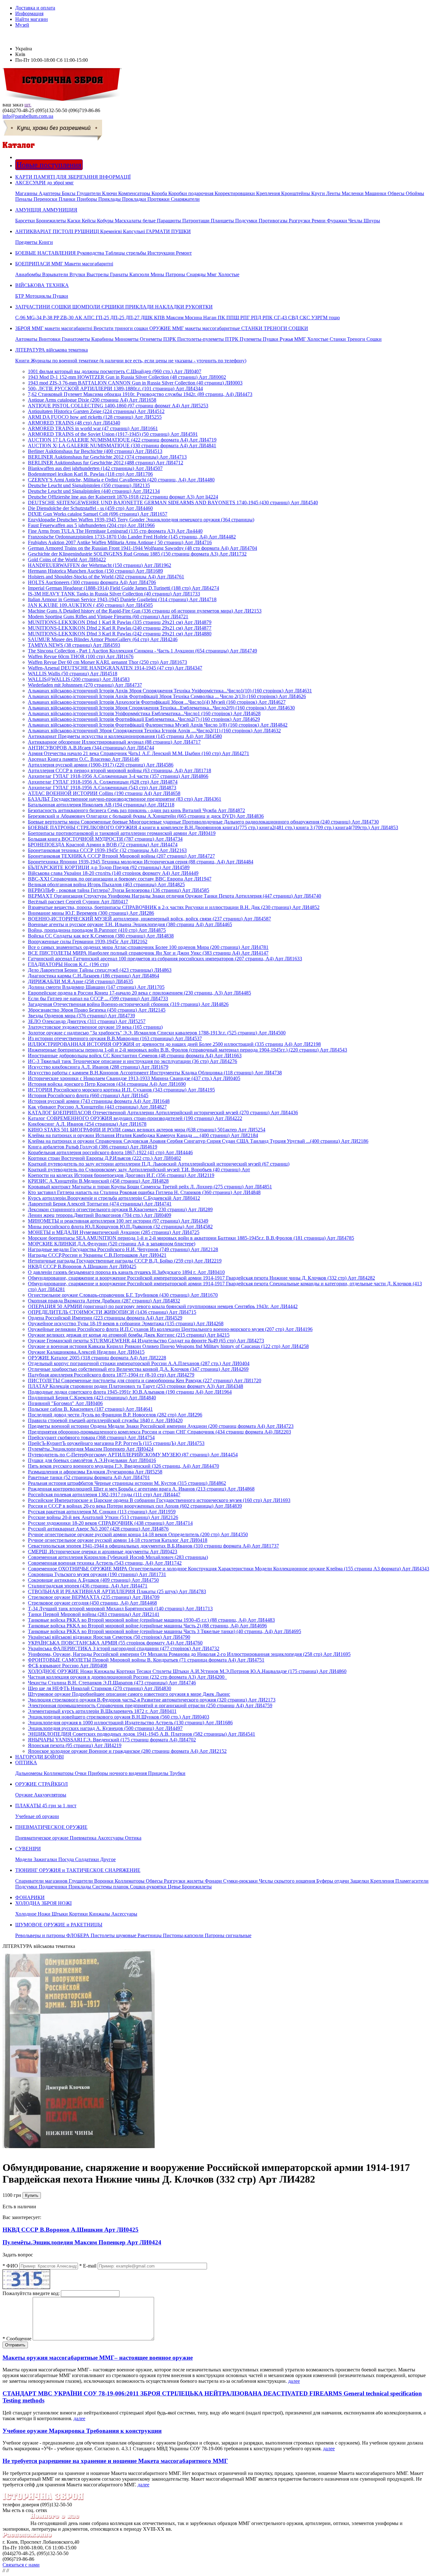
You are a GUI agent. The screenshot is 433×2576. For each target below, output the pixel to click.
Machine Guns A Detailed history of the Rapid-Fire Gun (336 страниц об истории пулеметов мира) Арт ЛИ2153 (145, 611)
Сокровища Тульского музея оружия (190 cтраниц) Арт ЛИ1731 (97, 1574)
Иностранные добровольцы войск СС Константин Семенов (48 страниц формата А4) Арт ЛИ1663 (135, 1056)
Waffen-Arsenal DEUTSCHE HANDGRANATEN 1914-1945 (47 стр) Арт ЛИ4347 (115, 668)
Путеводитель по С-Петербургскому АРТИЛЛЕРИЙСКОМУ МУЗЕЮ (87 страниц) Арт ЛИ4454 (133, 1455)
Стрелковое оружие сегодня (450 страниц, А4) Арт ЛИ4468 (92, 1603)
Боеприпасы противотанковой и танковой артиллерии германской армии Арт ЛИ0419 (122, 833)
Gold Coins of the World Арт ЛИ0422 (67, 560)
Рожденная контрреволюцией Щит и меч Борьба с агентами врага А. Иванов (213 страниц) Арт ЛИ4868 (141, 1489)
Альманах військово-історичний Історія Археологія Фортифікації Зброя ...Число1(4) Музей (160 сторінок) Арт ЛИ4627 (157, 702)
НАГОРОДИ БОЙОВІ (39, 1757)
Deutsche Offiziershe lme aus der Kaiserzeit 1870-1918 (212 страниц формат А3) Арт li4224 (123, 497)
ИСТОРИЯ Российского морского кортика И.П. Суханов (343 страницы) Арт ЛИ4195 (121, 1090)
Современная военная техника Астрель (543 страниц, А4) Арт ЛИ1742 (105, 1563)
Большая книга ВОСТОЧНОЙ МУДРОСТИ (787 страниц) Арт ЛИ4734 (105, 839)
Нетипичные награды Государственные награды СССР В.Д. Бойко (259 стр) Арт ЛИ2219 (125, 1261)
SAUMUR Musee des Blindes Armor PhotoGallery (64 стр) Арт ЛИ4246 (103, 639)
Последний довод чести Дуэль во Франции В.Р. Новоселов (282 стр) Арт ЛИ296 (115, 1415)
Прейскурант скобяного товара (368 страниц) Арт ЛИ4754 (91, 1437)
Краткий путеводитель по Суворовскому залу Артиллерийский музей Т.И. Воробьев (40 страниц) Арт (139, 1170)
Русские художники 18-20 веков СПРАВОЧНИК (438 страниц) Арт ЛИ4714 (110, 1523)
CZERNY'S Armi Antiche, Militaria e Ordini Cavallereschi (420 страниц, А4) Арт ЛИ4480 (121, 480)
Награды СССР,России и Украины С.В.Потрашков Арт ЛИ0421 (97, 1255)
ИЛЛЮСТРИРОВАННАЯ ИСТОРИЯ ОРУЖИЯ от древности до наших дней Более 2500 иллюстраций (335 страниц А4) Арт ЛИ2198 (174, 1044)
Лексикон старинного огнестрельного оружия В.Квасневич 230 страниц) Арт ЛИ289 (120, 1209)
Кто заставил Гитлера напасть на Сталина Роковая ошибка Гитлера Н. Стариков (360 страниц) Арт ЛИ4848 (144, 1192)
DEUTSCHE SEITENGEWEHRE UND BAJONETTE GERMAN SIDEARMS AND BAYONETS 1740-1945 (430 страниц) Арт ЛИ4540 (173, 502)
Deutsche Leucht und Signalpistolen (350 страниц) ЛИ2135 (89, 485)
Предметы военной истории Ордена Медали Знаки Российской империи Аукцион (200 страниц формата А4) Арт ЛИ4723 (161, 1426)
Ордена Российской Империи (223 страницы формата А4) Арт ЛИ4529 (105, 1318)
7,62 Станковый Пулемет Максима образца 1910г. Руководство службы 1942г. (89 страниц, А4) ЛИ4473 (140, 394)
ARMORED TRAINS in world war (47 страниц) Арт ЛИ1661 (93, 428)
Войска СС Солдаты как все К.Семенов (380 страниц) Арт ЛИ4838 (101, 936)
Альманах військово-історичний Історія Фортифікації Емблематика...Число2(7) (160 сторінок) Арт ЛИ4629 (144, 719)
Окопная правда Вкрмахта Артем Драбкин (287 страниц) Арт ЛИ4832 (104, 1301)
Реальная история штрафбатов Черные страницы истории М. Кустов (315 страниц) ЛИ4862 (127, 1483)
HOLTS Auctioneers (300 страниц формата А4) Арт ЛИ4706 (92, 582)
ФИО (10, 2266)
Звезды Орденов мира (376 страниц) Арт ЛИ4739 (81, 1016)
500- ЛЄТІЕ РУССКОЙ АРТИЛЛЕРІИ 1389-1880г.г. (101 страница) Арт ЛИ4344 (115, 388)
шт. (28, 105)
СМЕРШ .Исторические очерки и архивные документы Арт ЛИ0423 (103, 1552)
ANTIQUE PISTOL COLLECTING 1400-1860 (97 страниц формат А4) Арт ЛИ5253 (118, 406)
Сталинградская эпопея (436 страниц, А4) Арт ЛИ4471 (88, 1586)
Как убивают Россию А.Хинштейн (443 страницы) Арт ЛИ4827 (97, 1107)
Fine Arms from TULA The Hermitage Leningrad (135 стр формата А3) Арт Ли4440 (115, 531)
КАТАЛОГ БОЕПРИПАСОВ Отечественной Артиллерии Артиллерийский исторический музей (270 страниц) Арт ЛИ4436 (163, 1113)
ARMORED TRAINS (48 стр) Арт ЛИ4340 (74, 423)
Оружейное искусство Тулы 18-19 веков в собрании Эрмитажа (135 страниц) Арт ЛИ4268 (126, 1323)
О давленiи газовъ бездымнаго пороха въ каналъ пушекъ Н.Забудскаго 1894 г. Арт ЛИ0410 (126, 1272)
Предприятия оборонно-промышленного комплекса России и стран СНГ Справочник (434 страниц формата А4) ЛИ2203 (159, 1432)
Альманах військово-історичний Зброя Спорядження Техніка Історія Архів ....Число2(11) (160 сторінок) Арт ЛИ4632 (154, 731)
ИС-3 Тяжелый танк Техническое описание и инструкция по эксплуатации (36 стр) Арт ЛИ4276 (132, 1061)
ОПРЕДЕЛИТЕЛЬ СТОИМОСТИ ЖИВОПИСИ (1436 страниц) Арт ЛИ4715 (112, 1312)
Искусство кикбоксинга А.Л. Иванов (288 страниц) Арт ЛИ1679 (98, 1067)
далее (294, 2381)
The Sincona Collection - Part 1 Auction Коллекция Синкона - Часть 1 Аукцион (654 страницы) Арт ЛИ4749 (142, 651)
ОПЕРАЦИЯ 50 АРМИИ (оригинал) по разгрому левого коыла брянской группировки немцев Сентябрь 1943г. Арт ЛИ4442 (163, 1306)
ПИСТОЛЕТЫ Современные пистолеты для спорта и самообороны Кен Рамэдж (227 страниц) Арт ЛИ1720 (145, 1380)
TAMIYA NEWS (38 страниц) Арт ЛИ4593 (74, 645)
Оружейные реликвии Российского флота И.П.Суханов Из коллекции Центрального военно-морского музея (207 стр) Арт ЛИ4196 (170, 1329)
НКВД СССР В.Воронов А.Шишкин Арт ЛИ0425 (82, 1266)
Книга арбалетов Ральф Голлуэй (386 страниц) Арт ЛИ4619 (93, 1147)
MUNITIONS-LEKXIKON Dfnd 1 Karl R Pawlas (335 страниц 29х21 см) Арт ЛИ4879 (120, 622)
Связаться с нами (21, 2565)
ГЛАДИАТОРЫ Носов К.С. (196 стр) (68, 964)
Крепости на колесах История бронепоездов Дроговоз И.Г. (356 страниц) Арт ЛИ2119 (121, 1175)
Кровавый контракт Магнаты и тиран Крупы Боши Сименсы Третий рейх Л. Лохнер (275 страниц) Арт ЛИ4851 (150, 1187)
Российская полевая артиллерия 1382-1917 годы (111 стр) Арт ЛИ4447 (104, 1495)
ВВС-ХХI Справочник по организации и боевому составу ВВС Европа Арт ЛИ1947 (120, 879)
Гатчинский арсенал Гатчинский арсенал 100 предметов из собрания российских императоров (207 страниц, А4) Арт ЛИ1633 (165, 959)
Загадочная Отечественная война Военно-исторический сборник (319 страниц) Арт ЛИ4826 (128, 1004)
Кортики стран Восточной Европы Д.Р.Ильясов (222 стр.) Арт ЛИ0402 (104, 1158)
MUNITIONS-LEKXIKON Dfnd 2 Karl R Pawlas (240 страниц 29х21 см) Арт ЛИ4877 (120, 628)
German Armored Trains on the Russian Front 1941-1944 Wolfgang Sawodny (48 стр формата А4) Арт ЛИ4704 (142, 548)
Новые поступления (49, 165)
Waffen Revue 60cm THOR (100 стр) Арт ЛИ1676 (81, 656)
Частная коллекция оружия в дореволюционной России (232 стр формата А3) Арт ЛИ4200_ (127, 1677)
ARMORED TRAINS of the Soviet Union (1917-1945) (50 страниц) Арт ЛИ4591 (113, 434)
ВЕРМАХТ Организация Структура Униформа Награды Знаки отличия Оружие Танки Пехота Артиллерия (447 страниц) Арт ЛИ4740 (174, 896)
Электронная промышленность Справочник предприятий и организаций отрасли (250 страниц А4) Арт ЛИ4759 (150, 1705)
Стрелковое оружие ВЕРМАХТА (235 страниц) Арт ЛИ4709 (94, 1597)
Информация (29, 13)
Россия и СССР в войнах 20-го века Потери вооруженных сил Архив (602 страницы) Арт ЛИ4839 (135, 1506)
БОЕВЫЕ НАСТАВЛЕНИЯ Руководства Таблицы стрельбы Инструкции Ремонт (103, 253)
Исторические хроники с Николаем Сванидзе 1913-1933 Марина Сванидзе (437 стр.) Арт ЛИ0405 (134, 1078)
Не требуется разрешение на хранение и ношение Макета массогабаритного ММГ (115, 2461)
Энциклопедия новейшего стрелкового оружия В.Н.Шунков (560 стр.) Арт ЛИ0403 (119, 1717)
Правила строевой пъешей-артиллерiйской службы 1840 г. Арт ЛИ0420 (105, 1420)
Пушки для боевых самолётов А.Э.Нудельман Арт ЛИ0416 (92, 1460)
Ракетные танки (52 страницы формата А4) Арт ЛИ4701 (89, 1477)
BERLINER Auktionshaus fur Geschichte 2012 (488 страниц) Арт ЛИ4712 (106, 463)
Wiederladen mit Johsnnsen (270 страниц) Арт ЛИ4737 (85, 685)
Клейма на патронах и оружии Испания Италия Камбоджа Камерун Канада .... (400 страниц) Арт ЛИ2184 (143, 1135)
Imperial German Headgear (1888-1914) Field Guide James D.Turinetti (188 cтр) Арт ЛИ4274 (123, 588)
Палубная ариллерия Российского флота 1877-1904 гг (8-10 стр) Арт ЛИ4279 (111, 1375)
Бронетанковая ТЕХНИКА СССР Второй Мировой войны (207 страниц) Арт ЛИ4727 (121, 856)
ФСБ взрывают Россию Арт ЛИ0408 (68, 1666)
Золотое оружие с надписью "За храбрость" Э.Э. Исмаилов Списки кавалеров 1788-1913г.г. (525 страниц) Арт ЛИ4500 (157, 1033)
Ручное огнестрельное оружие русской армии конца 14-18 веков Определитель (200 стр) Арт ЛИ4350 (138, 1534)
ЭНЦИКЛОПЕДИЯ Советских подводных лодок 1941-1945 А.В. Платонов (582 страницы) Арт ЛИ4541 (142, 1734)
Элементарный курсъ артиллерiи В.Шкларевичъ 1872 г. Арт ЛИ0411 (102, 1711)
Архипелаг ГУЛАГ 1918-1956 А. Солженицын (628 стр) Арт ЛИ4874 (103, 782)
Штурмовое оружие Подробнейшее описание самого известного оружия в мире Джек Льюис (129, 1694)
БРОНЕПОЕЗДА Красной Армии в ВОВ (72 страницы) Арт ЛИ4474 (103, 845)
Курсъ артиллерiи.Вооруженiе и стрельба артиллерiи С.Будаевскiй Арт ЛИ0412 (114, 1198)
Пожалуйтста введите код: (31, 2293)
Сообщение (17, 2339)
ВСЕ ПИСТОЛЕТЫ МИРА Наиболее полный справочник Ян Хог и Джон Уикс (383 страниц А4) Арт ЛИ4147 (148, 953)
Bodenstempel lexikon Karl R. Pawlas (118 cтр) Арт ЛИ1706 (90, 474)
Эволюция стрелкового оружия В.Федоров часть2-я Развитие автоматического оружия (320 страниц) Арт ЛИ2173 (152, 1700)
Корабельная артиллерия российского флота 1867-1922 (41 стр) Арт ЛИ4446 (110, 1152)
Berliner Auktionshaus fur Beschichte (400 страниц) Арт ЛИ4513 (95, 451)
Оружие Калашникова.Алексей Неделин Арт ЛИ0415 (86, 1352)
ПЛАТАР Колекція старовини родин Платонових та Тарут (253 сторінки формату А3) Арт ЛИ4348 (136, 1386)
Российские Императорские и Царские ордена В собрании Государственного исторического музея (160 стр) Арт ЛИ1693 (159, 1500)
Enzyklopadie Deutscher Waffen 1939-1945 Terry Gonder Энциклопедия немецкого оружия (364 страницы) (141, 520)
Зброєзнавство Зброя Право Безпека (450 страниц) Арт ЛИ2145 (97, 1010)
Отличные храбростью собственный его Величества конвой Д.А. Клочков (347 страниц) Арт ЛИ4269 (138, 1369)
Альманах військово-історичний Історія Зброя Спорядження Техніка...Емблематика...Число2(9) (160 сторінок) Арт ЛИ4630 (161, 708)
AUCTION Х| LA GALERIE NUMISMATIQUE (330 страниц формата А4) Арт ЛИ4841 (122, 445)
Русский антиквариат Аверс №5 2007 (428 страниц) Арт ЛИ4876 (98, 1529)
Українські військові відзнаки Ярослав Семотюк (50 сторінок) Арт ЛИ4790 (109, 1637)
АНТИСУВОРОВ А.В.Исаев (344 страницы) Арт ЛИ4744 (91, 748)
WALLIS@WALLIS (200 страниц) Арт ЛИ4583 (79, 679)
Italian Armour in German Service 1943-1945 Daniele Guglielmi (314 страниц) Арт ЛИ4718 (122, 599)
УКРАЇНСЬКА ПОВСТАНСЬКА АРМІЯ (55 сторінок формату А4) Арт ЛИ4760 (115, 1643)
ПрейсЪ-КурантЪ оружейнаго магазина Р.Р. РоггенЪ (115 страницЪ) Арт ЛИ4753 (116, 1443)
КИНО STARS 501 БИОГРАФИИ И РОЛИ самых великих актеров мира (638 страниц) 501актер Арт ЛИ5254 (147, 1130)
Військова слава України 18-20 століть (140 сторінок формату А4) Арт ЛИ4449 (113, 873)
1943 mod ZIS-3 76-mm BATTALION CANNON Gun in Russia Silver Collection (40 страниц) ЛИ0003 (135, 383)
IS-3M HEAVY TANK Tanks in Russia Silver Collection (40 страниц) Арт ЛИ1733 (114, 594)
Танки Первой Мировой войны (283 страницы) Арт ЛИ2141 (94, 1614)
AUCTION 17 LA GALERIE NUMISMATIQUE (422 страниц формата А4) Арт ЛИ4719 (122, 440)
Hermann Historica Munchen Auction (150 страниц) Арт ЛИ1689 (95, 571)
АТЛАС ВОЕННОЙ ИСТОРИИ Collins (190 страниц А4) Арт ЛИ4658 (104, 793)
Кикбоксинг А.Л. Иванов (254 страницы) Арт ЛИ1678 (87, 1124)
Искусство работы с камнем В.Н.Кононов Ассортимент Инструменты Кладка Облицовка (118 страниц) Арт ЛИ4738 (155, 1073)
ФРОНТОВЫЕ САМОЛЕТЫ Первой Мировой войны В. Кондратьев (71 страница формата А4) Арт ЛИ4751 (146, 1660)
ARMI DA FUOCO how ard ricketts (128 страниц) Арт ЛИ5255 (95, 417)
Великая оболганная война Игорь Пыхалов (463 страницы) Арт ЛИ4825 (106, 884)
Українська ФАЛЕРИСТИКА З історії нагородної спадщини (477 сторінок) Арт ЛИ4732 (124, 1648)
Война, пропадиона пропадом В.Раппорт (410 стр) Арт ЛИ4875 (97, 930)
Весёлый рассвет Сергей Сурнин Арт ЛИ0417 (78, 902)
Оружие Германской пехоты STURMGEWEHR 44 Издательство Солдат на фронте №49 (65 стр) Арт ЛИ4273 (146, 1341)
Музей (22, 25)
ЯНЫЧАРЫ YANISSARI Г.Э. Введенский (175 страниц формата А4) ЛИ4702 (112, 1740)
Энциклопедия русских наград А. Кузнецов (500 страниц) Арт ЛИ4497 (105, 1728)
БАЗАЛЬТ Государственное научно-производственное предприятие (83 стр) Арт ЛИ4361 (125, 799)
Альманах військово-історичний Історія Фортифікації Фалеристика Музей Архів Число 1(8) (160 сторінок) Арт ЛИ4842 (158, 725)
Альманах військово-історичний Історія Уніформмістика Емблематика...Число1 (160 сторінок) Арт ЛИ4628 (144, 713)
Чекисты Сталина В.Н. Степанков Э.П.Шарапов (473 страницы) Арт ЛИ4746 (112, 1683)
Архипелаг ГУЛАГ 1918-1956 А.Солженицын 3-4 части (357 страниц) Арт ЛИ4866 (118, 776)
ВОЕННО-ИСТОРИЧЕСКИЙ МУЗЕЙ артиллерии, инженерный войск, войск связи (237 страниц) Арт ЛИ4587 (149, 919)
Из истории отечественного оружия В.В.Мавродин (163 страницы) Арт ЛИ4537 (115, 1038)
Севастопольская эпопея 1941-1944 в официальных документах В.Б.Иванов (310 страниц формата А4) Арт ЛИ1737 (153, 1546)
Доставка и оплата (35, 8)
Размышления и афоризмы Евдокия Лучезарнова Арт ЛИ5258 (95, 1472)
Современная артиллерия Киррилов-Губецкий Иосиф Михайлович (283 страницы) (118, 1557)
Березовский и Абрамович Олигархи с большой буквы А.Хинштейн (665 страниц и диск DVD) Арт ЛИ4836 (146, 816)
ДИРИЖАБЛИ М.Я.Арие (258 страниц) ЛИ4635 (81, 981)
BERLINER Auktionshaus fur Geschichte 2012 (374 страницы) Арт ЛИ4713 (107, 457)
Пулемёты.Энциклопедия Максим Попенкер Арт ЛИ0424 (91, 1449)
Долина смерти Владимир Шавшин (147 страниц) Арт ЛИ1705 (96, 987)
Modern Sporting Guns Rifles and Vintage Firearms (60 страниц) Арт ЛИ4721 (108, 617)
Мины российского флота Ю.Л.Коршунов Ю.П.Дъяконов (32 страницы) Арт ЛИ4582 (120, 1227)
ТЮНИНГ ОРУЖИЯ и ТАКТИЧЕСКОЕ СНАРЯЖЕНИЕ (222, 1878)
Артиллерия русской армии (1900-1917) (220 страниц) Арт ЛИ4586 (101, 765)
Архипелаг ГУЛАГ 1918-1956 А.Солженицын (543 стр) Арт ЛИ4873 (102, 788)
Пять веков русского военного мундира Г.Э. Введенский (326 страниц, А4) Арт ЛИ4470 (123, 1466)
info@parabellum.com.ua (28, 116)
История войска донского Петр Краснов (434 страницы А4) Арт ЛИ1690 (107, 1084)
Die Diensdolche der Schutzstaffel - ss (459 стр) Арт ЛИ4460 (90, 508)
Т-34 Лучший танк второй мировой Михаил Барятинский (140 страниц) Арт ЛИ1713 (120, 1609)
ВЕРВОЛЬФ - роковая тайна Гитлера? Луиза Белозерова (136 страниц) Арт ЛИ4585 (119, 890)
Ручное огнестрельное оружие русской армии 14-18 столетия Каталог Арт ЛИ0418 (118, 1540)
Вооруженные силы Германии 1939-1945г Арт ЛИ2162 (88, 941)
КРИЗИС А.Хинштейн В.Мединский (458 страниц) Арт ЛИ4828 (98, 1181)
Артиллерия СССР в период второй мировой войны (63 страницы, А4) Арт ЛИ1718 (120, 770)
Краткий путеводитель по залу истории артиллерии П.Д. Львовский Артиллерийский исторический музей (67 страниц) (159, 1164)
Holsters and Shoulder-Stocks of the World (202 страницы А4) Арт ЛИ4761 (106, 577)
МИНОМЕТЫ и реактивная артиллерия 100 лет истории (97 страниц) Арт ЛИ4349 (118, 1221)
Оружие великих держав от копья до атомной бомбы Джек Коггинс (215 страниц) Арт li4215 (129, 1335)
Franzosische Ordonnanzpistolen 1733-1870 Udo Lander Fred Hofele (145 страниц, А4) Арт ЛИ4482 (132, 537)
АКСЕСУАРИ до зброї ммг (220, 191)
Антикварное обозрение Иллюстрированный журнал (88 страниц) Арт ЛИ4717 (114, 742)
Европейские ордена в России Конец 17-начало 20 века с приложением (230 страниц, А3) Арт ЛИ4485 (139, 993)
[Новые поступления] (16, 157)
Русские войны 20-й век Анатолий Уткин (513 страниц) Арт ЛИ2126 (103, 1517)
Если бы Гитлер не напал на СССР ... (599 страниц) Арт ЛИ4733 (98, 999)
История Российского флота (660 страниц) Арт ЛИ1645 (88, 1095)
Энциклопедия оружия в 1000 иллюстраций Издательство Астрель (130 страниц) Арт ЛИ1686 (130, 1723)
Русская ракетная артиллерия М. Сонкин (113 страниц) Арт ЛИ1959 (102, 1512)
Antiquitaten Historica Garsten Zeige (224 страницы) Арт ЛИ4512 (96, 411)
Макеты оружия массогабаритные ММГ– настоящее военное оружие (98, 2358)
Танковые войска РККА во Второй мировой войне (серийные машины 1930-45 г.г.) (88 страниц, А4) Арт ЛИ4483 (151, 1620)
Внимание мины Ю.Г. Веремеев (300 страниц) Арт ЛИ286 (91, 913)
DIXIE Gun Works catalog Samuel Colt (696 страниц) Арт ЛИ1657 (98, 514)
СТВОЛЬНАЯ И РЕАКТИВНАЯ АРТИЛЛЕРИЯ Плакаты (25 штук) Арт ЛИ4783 (117, 1591)
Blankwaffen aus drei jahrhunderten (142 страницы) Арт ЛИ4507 (95, 468)
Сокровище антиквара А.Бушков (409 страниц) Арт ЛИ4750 (93, 1580)
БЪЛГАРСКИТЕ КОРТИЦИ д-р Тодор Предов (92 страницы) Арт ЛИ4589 (109, 867)
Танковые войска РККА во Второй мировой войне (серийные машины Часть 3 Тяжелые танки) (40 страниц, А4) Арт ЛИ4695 (165, 1631)
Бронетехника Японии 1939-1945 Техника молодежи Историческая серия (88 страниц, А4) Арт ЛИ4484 (141, 862)
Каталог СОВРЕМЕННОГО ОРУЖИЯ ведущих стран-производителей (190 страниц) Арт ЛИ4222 (135, 1118)
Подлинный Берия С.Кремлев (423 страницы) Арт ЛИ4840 (92, 1398)
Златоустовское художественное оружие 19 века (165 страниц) (95, 1027)
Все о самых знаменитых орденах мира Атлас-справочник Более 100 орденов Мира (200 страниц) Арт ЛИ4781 (148, 947)
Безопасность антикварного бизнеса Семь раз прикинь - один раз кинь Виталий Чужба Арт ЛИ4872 (136, 810)
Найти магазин (32, 19)
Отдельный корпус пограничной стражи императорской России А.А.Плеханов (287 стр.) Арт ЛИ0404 (139, 1363)
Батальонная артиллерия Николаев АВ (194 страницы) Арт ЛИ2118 (101, 805)
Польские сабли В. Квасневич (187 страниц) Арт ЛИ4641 (90, 1409)
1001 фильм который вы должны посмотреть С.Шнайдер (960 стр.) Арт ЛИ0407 (115, 371)
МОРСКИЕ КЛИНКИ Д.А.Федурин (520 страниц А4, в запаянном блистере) (112, 1244)
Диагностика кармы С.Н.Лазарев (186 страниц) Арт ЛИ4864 (94, 976)
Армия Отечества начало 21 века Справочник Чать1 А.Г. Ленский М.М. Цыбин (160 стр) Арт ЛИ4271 (139, 753)
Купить (32, 2195)
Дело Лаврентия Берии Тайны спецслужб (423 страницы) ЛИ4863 (100, 970)
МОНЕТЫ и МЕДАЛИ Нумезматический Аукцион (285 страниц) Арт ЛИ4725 (114, 1232)
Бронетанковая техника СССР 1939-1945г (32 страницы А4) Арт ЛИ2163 (107, 850)
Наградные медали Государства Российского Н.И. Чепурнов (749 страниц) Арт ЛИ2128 (123, 1249)
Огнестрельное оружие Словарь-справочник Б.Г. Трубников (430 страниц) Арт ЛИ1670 (123, 1295)
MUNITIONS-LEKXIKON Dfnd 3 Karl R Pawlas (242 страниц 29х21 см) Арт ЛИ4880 (120, 634)
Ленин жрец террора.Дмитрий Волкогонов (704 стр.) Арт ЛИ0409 (100, 1215)
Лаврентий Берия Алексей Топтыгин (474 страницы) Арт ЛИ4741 (100, 1204)
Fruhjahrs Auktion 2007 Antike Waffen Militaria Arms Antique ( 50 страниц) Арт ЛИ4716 (120, 542)
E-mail (88, 2266)
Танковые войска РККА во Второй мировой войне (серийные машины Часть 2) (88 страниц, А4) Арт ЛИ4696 (147, 1626)
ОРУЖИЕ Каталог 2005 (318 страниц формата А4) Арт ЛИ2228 (97, 1358)
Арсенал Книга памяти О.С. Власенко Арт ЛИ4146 (84, 759)
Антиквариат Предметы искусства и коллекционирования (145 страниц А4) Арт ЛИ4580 (125, 736)
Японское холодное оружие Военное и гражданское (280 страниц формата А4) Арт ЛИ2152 (127, 1751)
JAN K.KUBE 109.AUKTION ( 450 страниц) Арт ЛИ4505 (90, 605)
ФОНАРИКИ (30, 1897)
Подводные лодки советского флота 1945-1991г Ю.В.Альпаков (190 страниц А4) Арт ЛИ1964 (130, 1392)
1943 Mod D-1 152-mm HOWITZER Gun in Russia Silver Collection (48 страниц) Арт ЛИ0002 (127, 377)
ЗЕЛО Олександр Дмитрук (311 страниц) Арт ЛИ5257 (87, 1021)
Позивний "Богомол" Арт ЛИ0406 (65, 1403)
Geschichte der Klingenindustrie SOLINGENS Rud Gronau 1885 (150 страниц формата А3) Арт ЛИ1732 (137, 554)
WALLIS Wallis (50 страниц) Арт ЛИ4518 (73, 674)
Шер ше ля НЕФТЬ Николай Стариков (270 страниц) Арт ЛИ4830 (100, 1688)
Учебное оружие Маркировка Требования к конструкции (82, 2431)
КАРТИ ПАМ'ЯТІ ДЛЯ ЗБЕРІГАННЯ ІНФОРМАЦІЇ (73, 177)
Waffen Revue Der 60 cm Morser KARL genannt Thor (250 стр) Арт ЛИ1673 (107, 662)
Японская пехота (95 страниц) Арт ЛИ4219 (75, 1745)
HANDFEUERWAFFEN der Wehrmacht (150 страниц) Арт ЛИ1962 (100, 565)
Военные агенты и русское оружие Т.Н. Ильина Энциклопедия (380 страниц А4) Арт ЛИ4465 (130, 924)
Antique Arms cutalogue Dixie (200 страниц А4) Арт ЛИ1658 (92, 400)
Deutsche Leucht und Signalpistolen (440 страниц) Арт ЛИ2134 (94, 491)
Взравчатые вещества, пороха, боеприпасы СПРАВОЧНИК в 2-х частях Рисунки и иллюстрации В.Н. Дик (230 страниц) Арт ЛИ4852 (174, 907)
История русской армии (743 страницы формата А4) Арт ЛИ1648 (99, 1101)
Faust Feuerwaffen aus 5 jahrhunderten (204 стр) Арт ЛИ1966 (91, 525)
